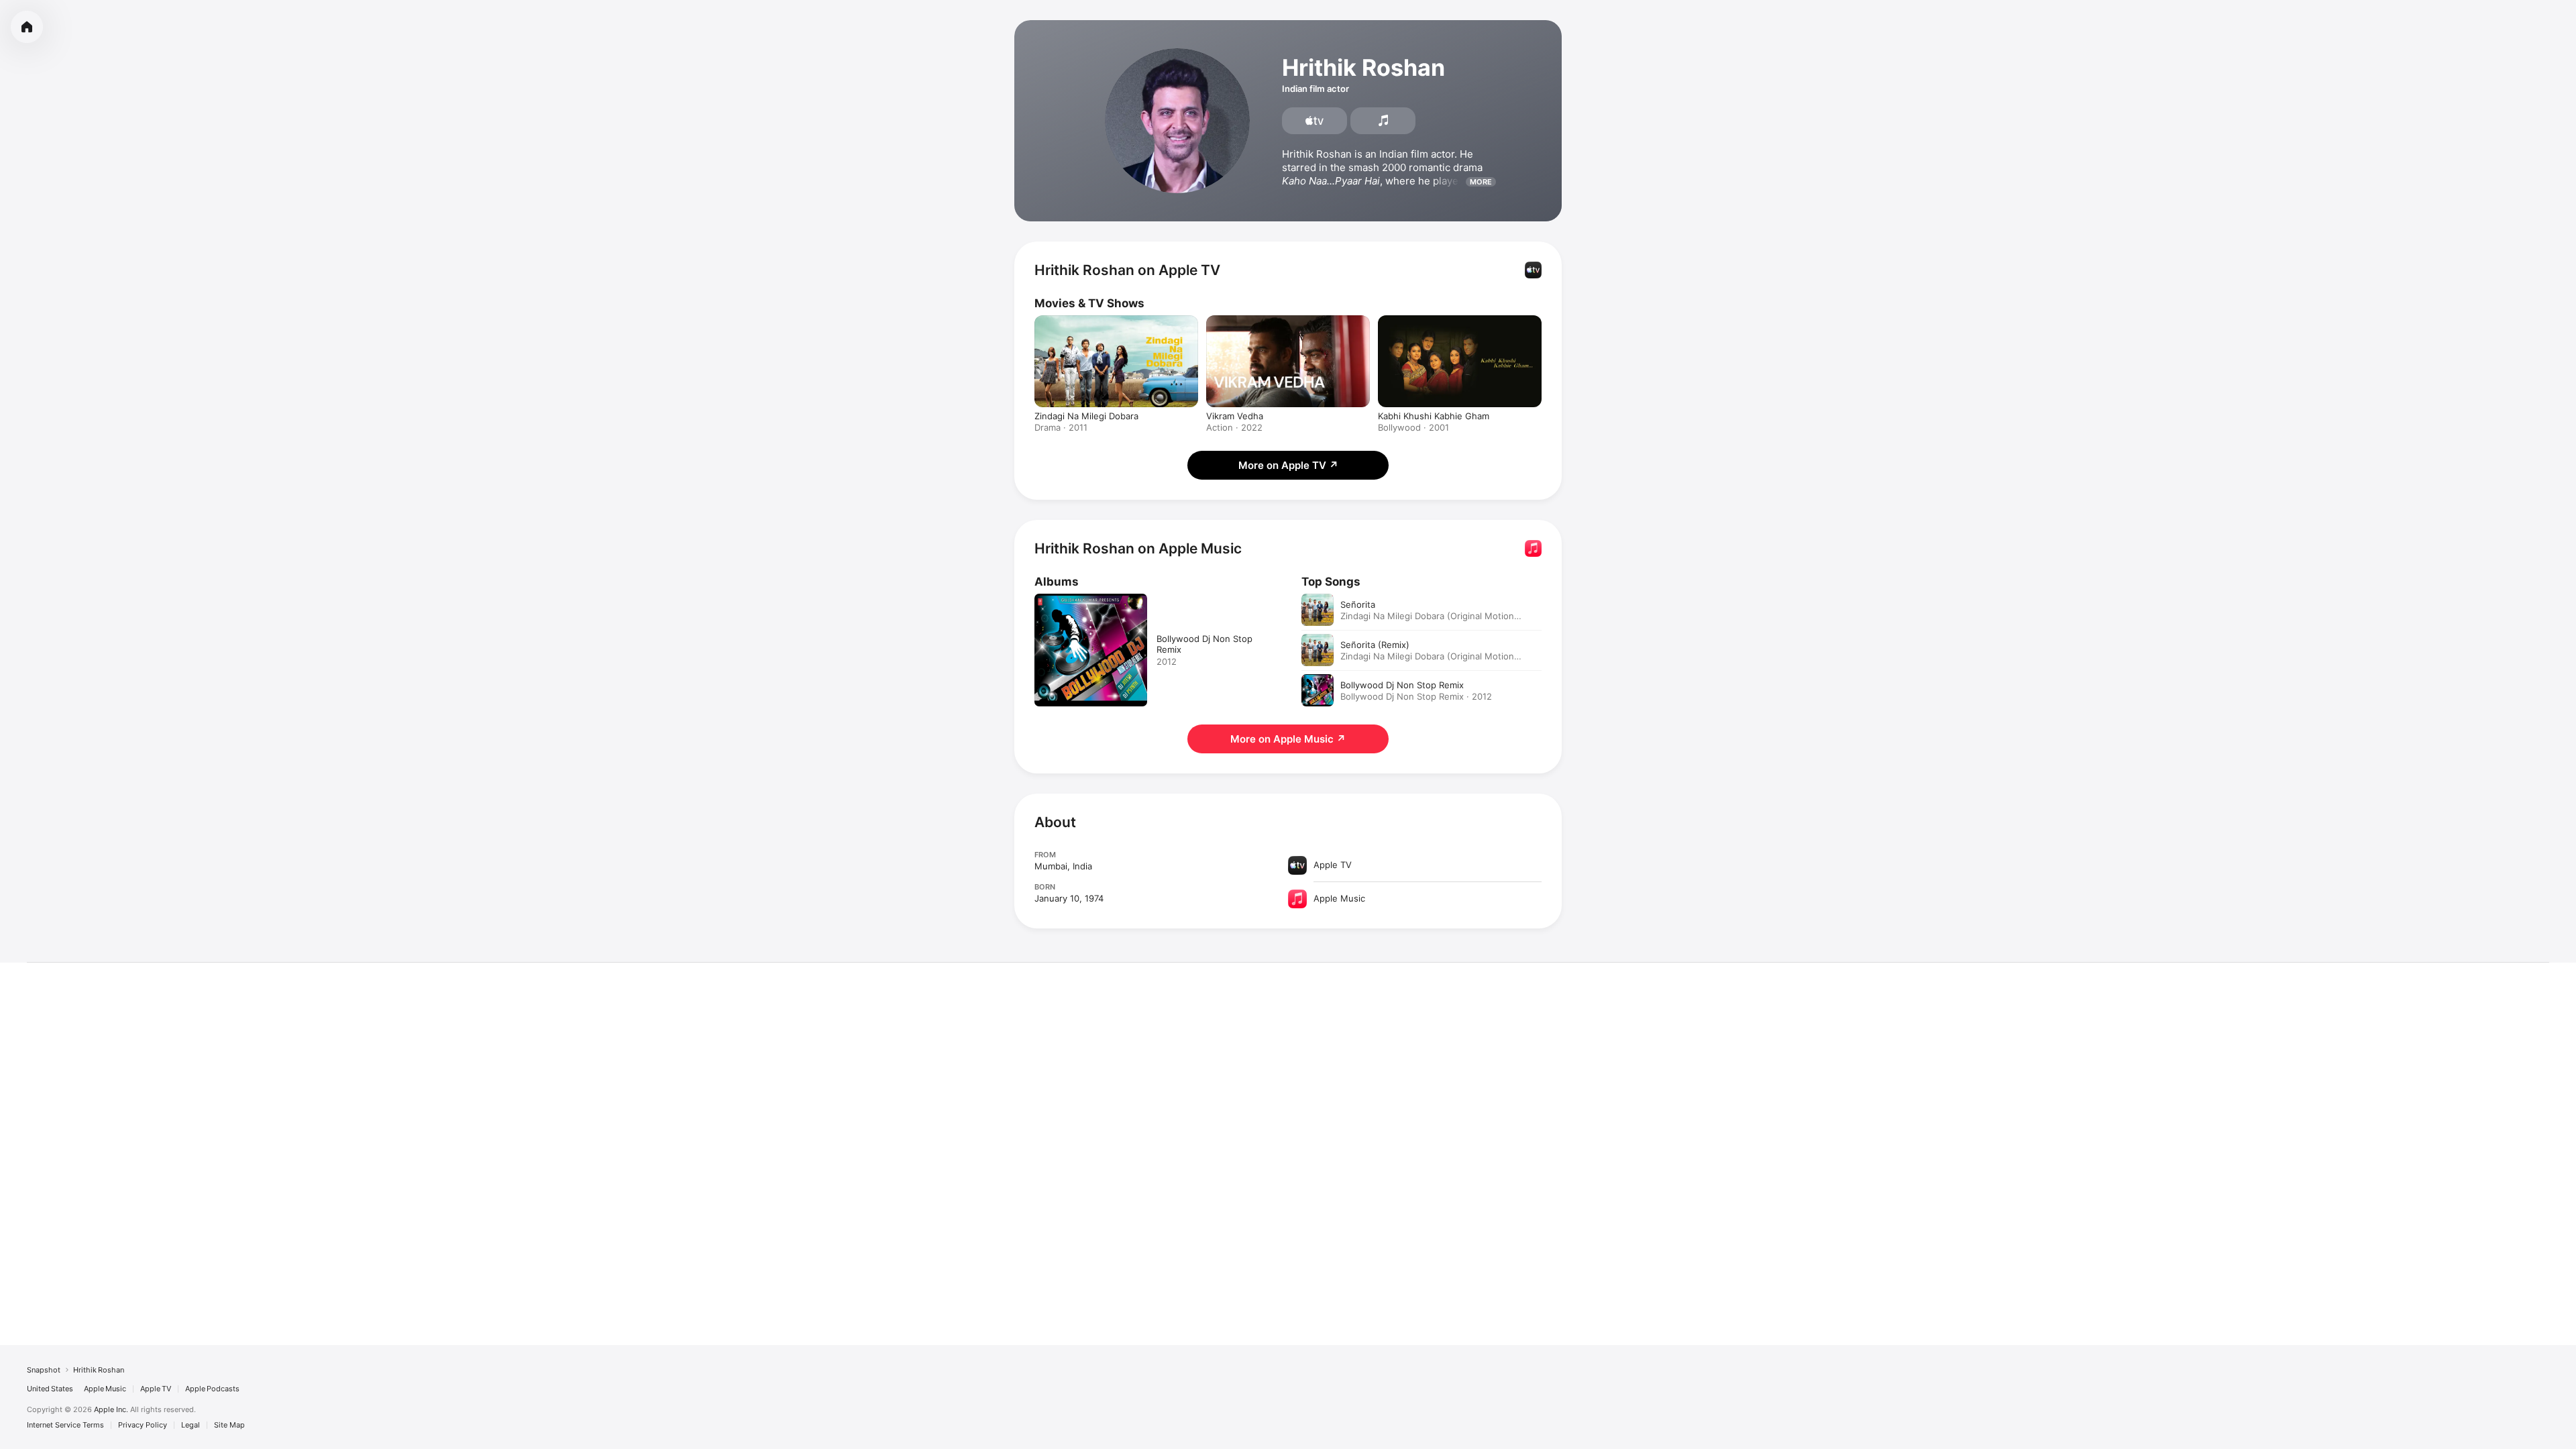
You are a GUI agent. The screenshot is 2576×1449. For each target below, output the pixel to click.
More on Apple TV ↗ (1288, 465)
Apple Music (105, 1389)
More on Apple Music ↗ (1288, 739)
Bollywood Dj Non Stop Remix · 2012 (1416, 696)
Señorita (1358, 604)
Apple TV (156, 1389)
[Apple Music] (1383, 121)
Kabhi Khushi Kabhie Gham (1434, 416)
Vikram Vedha (1235, 416)
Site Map (229, 1425)
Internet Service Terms (65, 1425)
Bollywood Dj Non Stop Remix (1402, 685)
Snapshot (44, 1370)
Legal (191, 1425)
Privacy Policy (143, 1425)
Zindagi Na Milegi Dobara (1086, 416)
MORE (1481, 182)
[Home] (27, 27)
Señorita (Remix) (1375, 645)
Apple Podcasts (212, 1389)
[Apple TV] (1314, 121)
